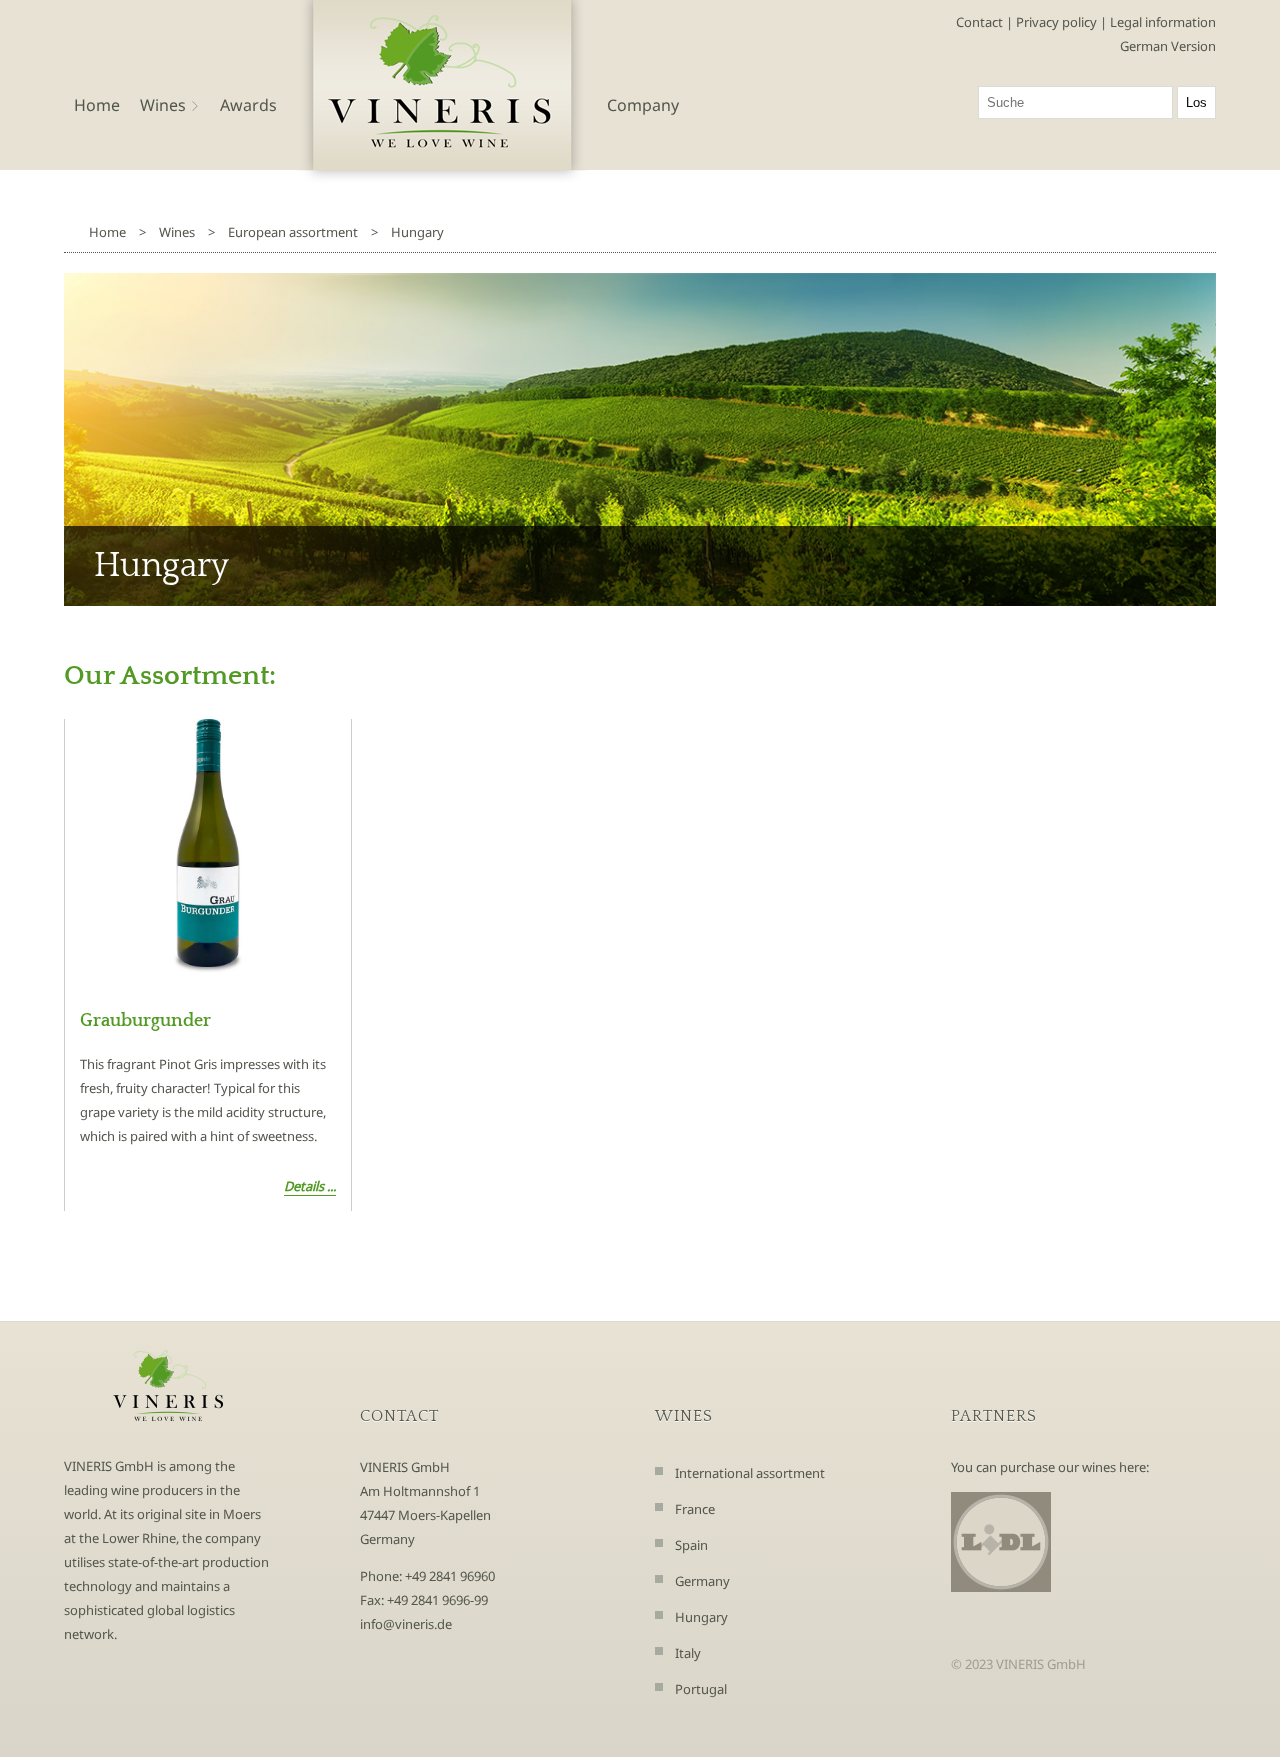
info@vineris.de (406, 1624)
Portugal (701, 1689)
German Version (1168, 46)
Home (97, 105)
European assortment (293, 232)
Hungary (417, 232)
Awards (248, 105)
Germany (702, 1581)
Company (643, 105)
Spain (691, 1545)
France (695, 1509)
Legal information (1163, 22)
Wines (177, 232)
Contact (979, 22)
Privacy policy (1056, 22)
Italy (688, 1653)
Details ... (310, 1186)
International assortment (750, 1473)
